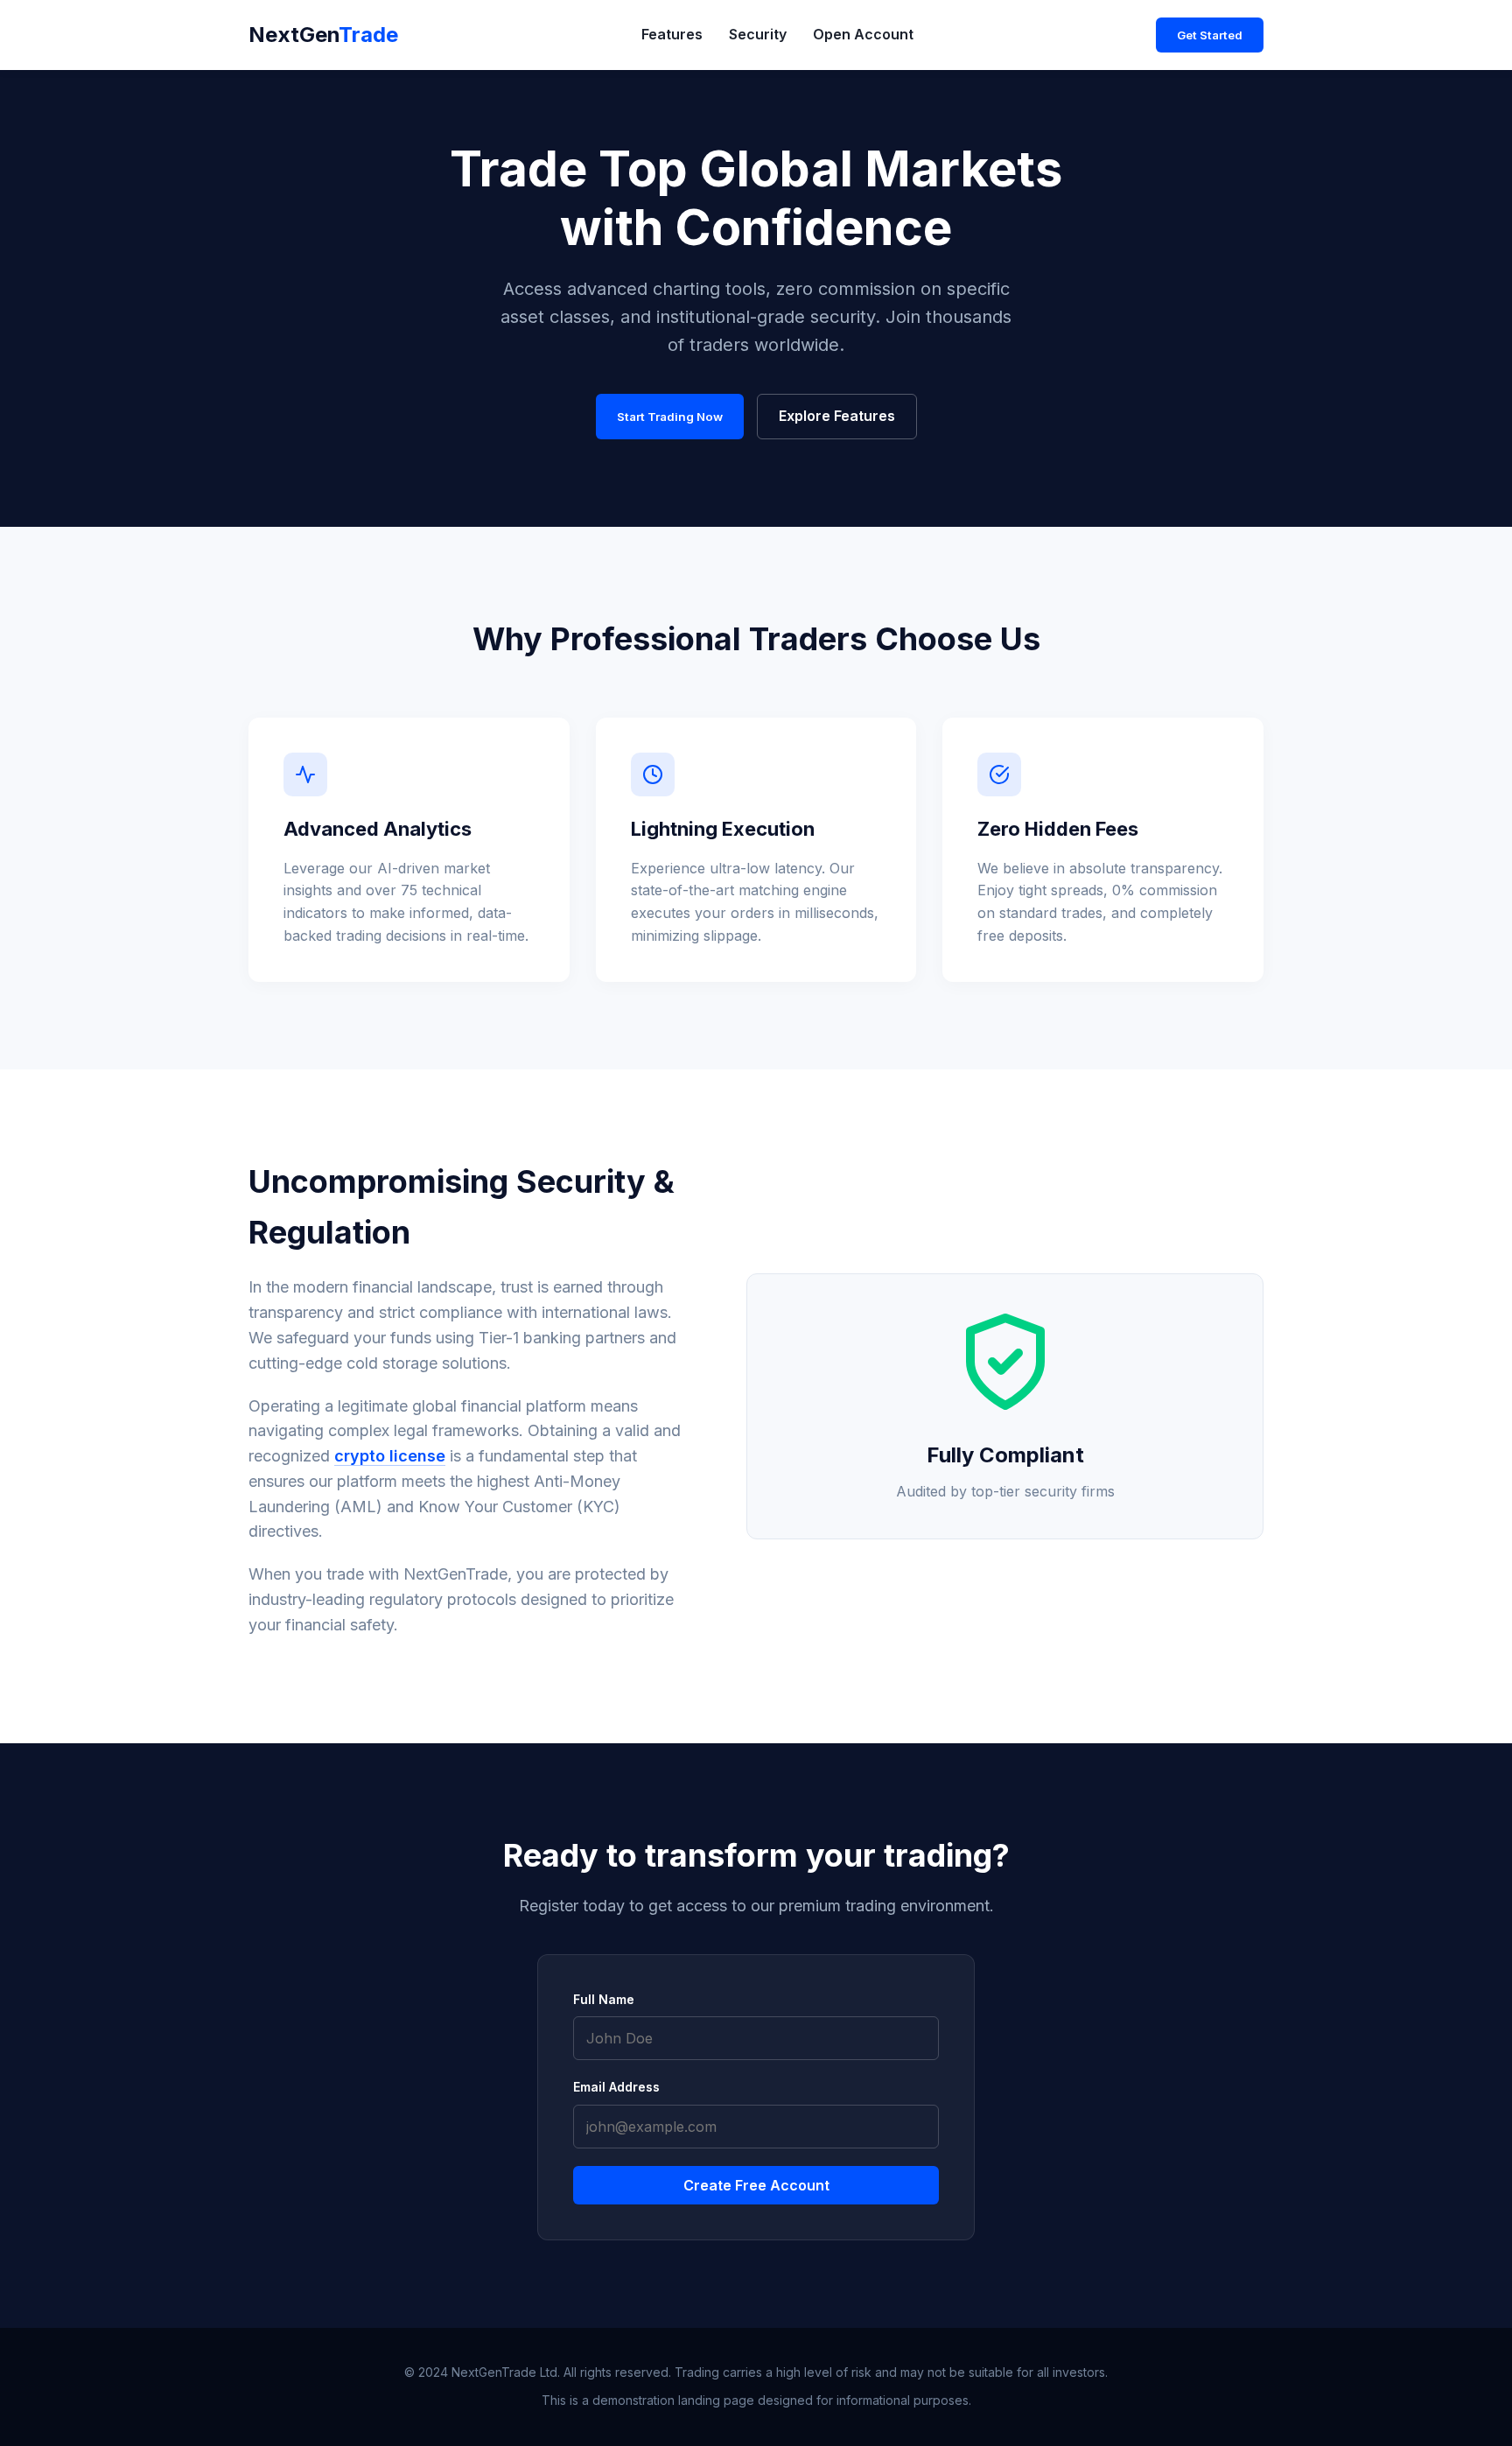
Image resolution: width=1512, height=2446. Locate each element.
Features (672, 34)
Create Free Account (756, 2185)
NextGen (323, 35)
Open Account (863, 34)
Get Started (1210, 35)
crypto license (390, 1456)
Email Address (616, 2087)
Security (758, 34)
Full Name (604, 1999)
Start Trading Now (670, 417)
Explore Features (837, 416)
